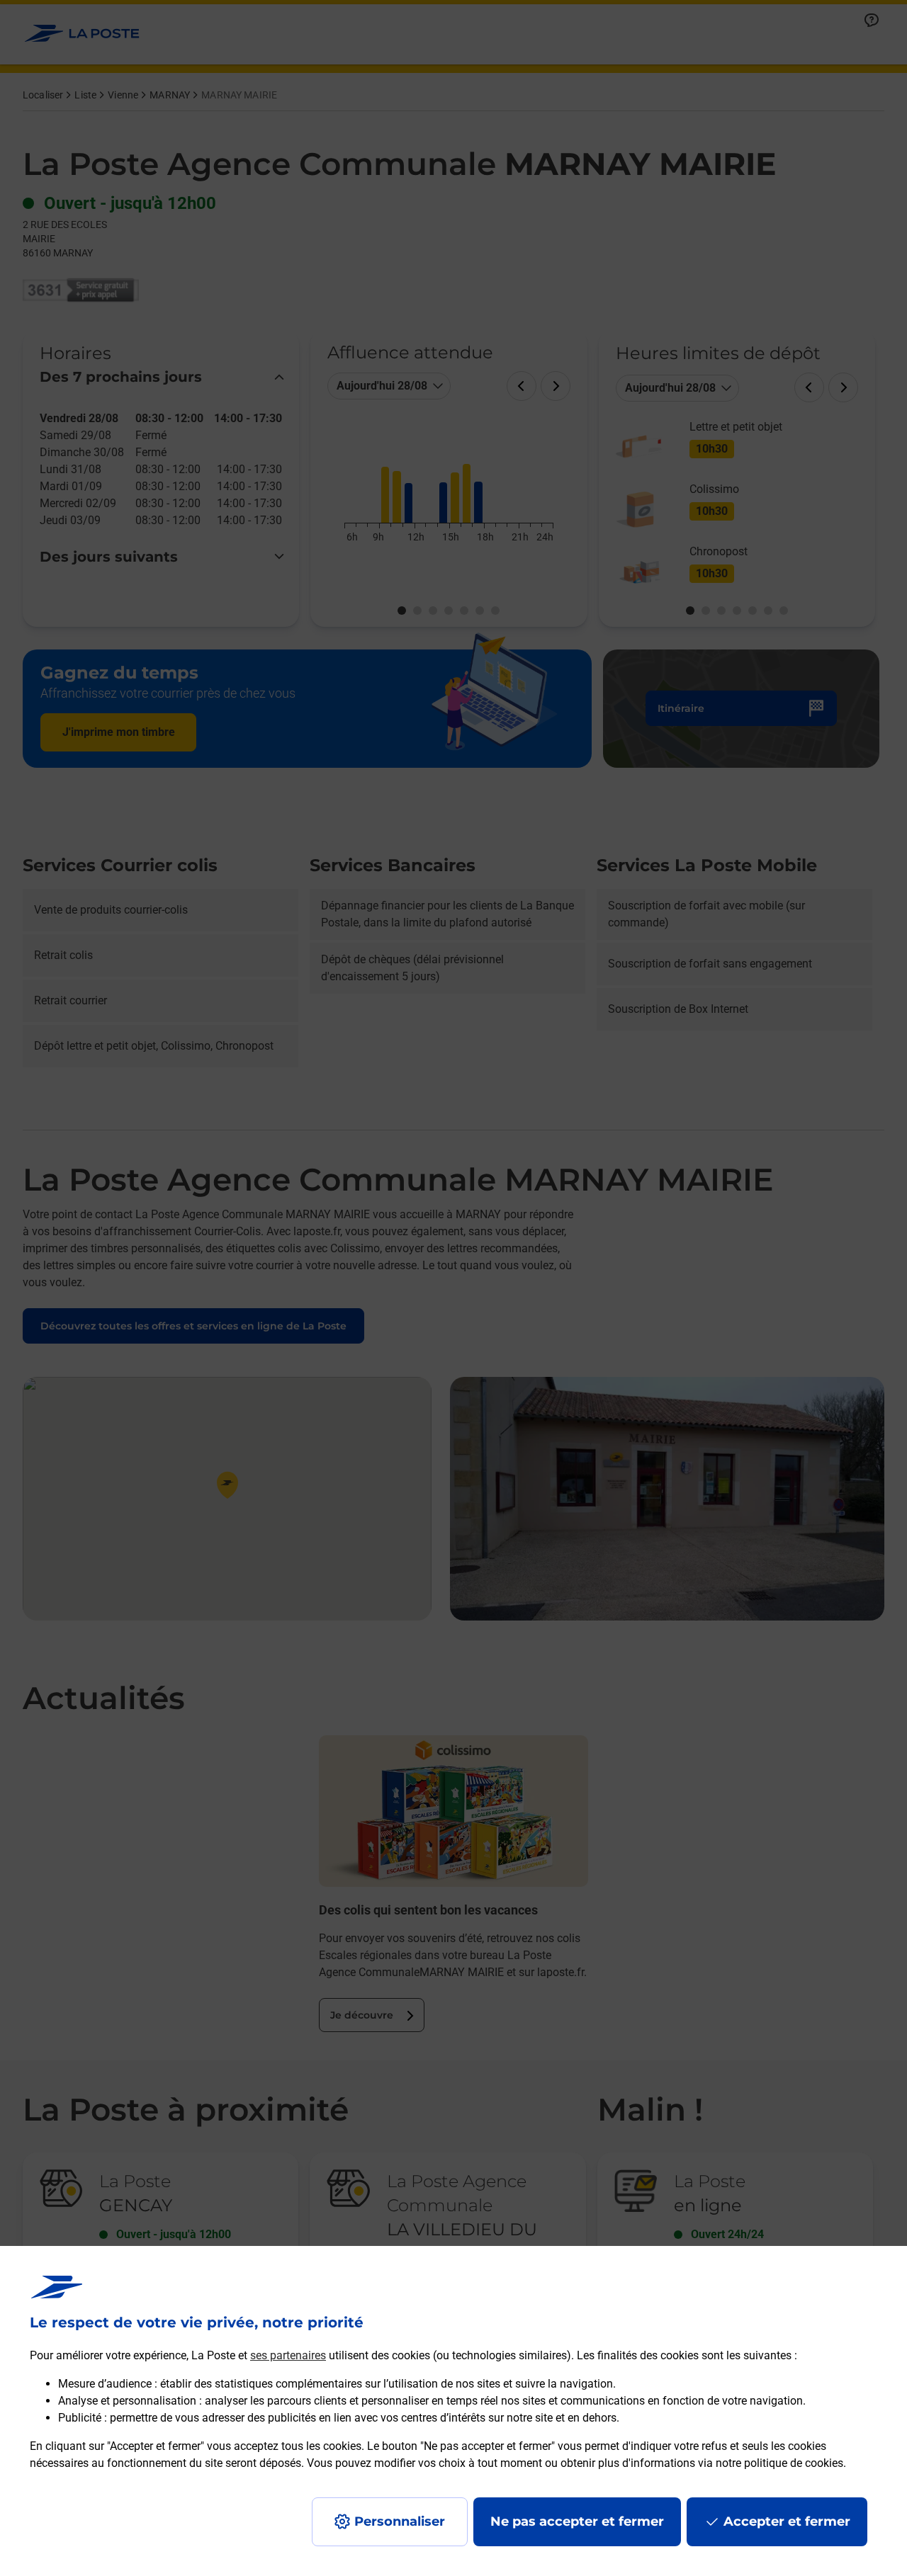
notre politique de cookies (779, 2463)
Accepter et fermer (787, 2521)
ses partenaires (288, 2355)
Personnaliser (400, 2521)
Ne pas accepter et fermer (577, 2521)
